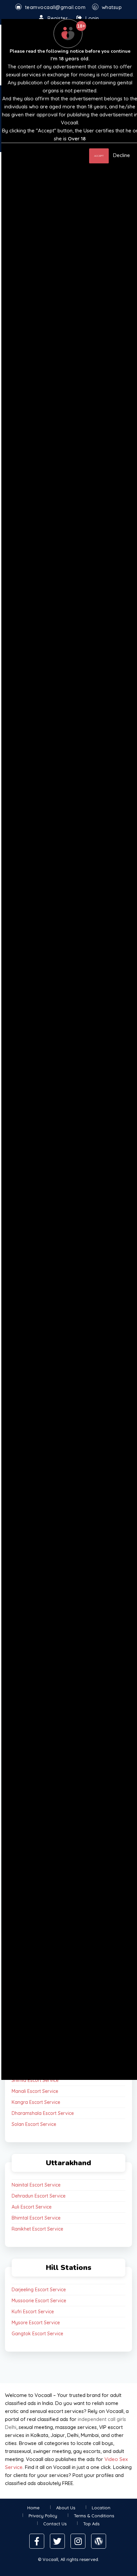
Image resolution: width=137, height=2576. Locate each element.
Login (92, 18)
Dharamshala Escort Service (43, 2113)
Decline (122, 155)
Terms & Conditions (94, 2516)
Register (58, 18)
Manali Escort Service (35, 2091)
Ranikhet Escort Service (37, 2229)
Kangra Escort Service (36, 2102)
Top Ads (91, 2524)
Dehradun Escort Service (39, 2196)
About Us (66, 2508)
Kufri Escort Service (33, 2312)
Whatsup (112, 7)
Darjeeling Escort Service (39, 2290)
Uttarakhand (68, 2163)
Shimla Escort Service (35, 2080)
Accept (99, 156)
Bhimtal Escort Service (36, 2218)
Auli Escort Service (32, 2207)
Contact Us (55, 2524)
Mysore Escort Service (36, 2323)
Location (101, 2508)
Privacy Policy (43, 2516)
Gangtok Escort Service (37, 2334)
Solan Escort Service (34, 2124)
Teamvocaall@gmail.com (55, 7)
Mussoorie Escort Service (39, 2301)
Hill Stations (69, 2268)
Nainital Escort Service (36, 2185)
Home (33, 2508)
